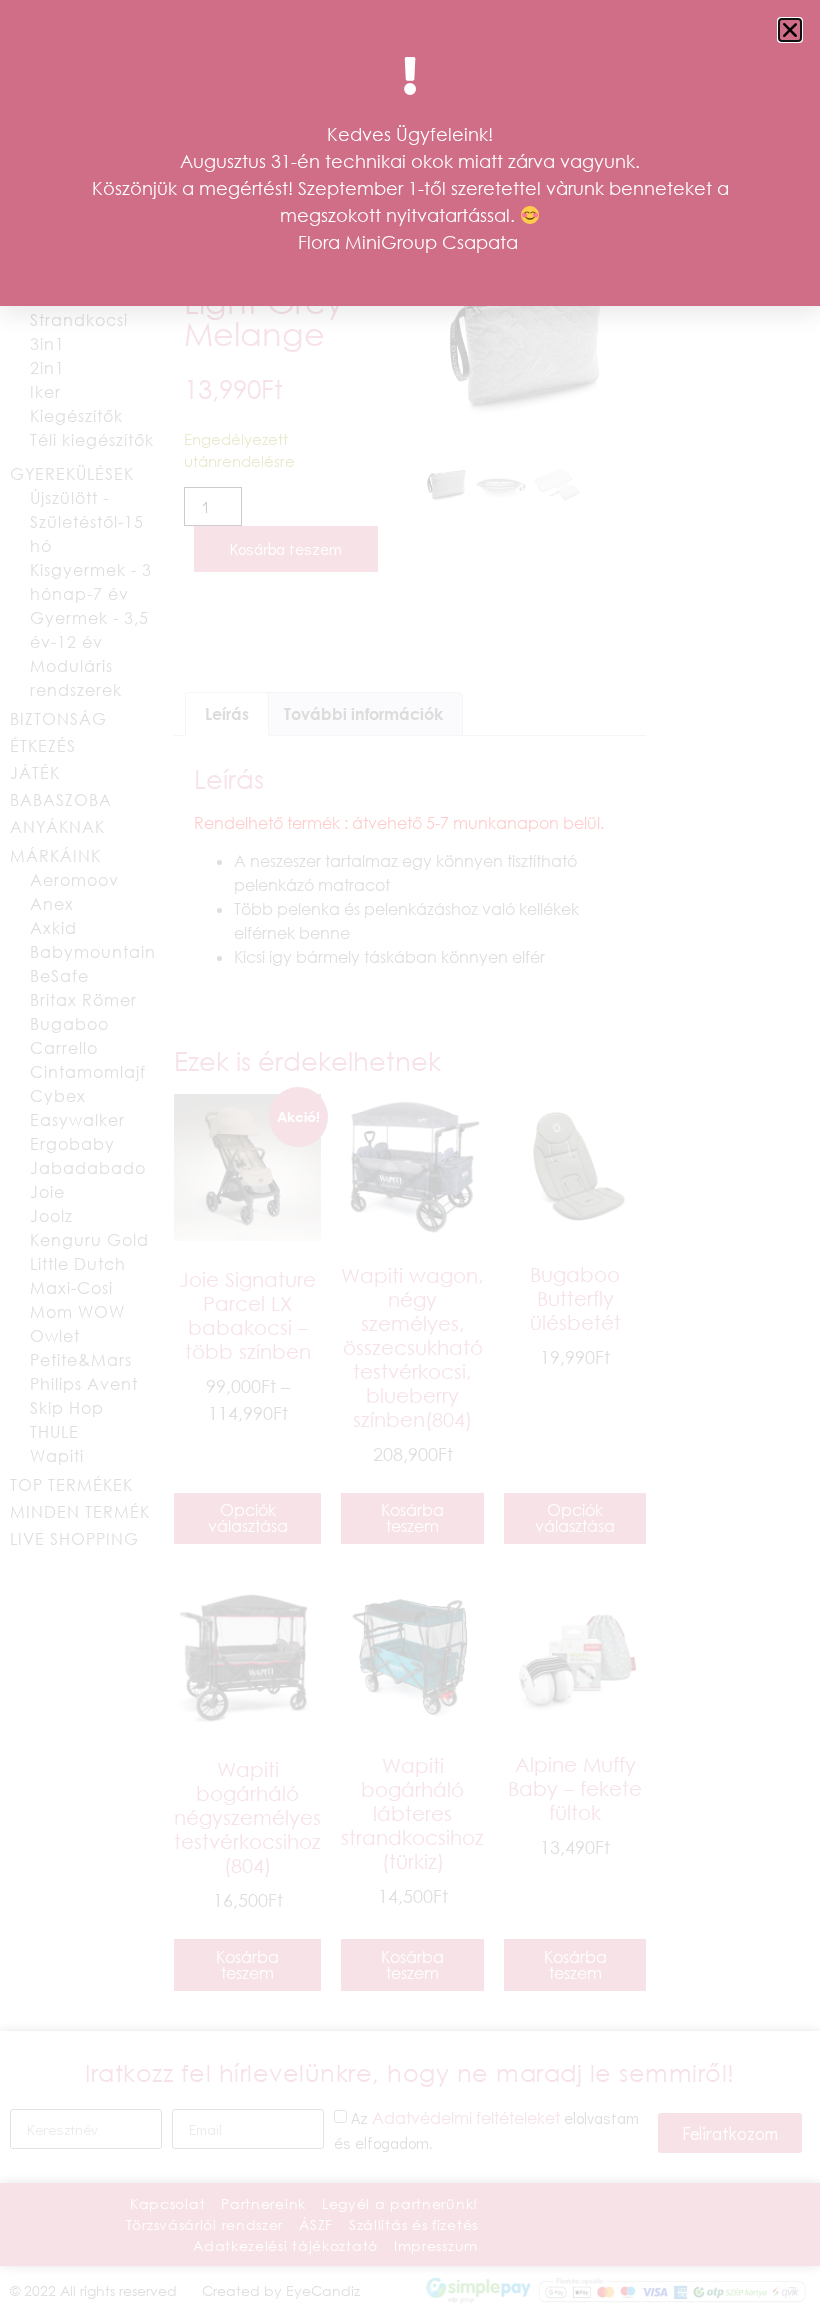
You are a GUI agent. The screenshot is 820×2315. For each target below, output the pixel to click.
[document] (410, 1157)
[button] (790, 30)
